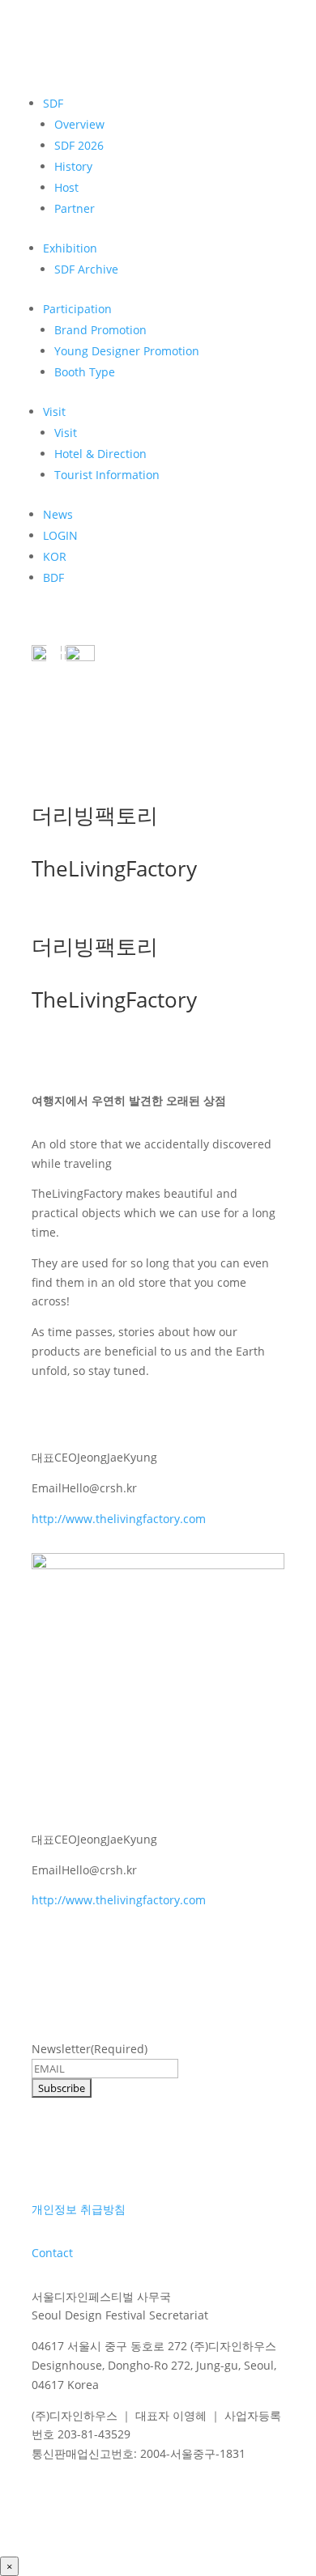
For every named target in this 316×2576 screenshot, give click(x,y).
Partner (75, 208)
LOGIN (60, 535)
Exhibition (70, 248)
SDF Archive (86, 269)
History (73, 166)
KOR (55, 556)
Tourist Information (107, 475)
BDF (53, 577)
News (58, 514)
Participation (77, 309)
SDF (53, 103)
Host (66, 187)
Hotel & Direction (100, 454)
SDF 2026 (79, 145)
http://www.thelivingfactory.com (119, 1519)
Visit (54, 412)
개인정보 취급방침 (79, 2209)
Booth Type (85, 372)
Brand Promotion (100, 330)
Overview (79, 124)
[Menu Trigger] (56, 651)
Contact (52, 2253)
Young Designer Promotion (127, 351)
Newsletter (90, 2049)
